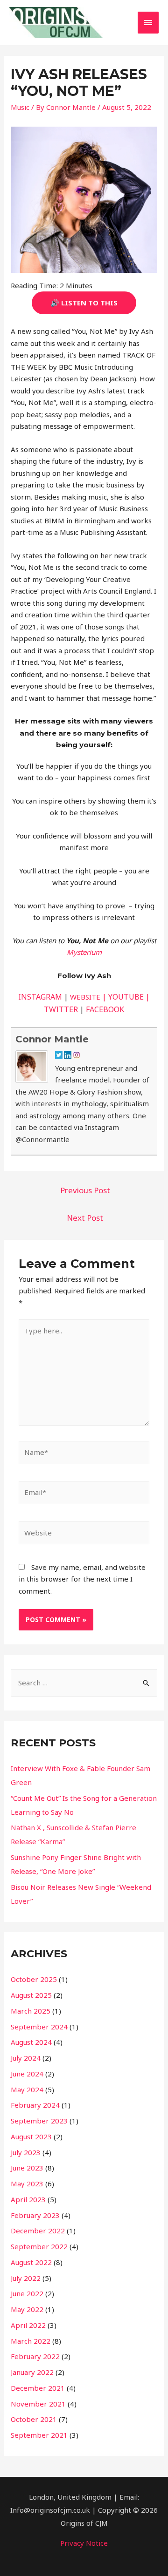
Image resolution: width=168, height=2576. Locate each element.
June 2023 (27, 2168)
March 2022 (31, 2341)
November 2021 (38, 2404)
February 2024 (35, 2105)
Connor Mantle (52, 1039)
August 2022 (31, 2262)
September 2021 (39, 2435)
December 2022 (38, 2231)
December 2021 (38, 2388)
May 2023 (27, 2184)
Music (20, 107)
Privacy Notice (84, 2543)
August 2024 (31, 2042)
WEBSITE (85, 997)
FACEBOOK (105, 1009)
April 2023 (28, 2199)
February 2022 (35, 2356)
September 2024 (39, 2027)
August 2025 (31, 1995)
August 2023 (31, 2137)
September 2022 (39, 2246)
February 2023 (35, 2215)
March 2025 (31, 2011)
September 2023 (39, 2121)
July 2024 (26, 2058)
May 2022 (27, 2309)
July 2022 (26, 2278)
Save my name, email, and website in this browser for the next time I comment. (82, 1579)
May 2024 (27, 2089)
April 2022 (28, 2325)
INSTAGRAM (40, 997)
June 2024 (27, 2074)
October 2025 (34, 1979)
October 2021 (34, 2419)
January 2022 (32, 2372)
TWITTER (61, 1009)
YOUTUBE (126, 997)
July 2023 (26, 2152)
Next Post (85, 1218)
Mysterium (84, 952)
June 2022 (27, 2293)
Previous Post (85, 1190)
